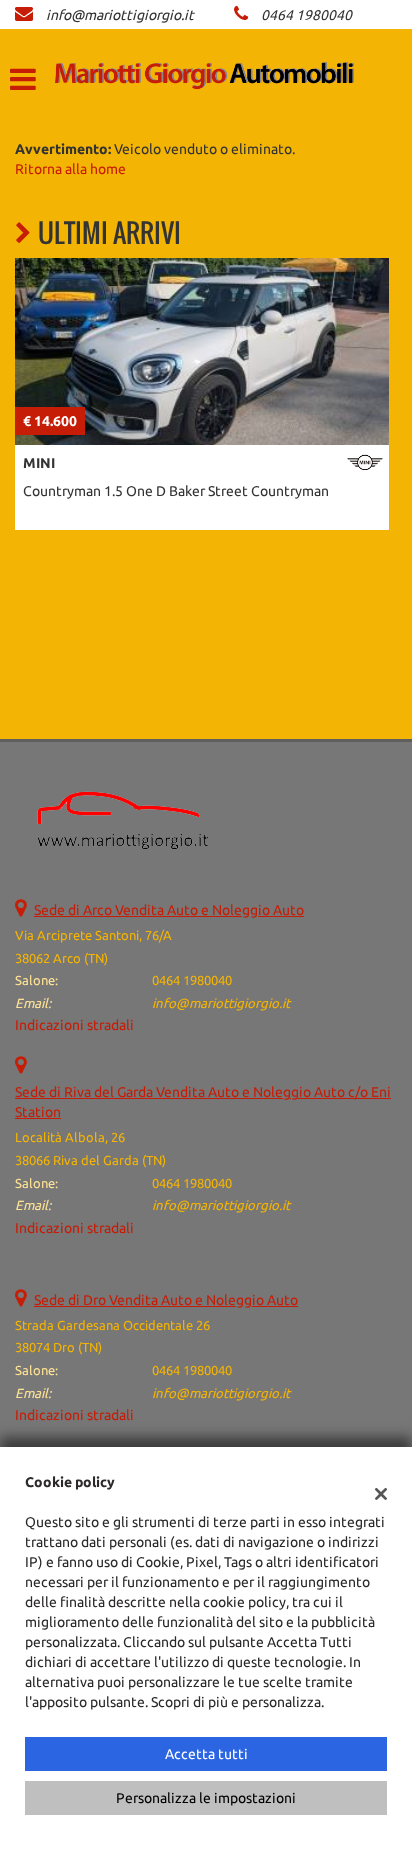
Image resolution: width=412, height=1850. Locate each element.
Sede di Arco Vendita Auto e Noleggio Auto (169, 910)
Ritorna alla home (70, 169)
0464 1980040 (306, 15)
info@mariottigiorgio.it (120, 15)
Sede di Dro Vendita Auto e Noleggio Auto (166, 1300)
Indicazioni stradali (74, 1025)
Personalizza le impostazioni (206, 1798)
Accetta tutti (206, 1754)
